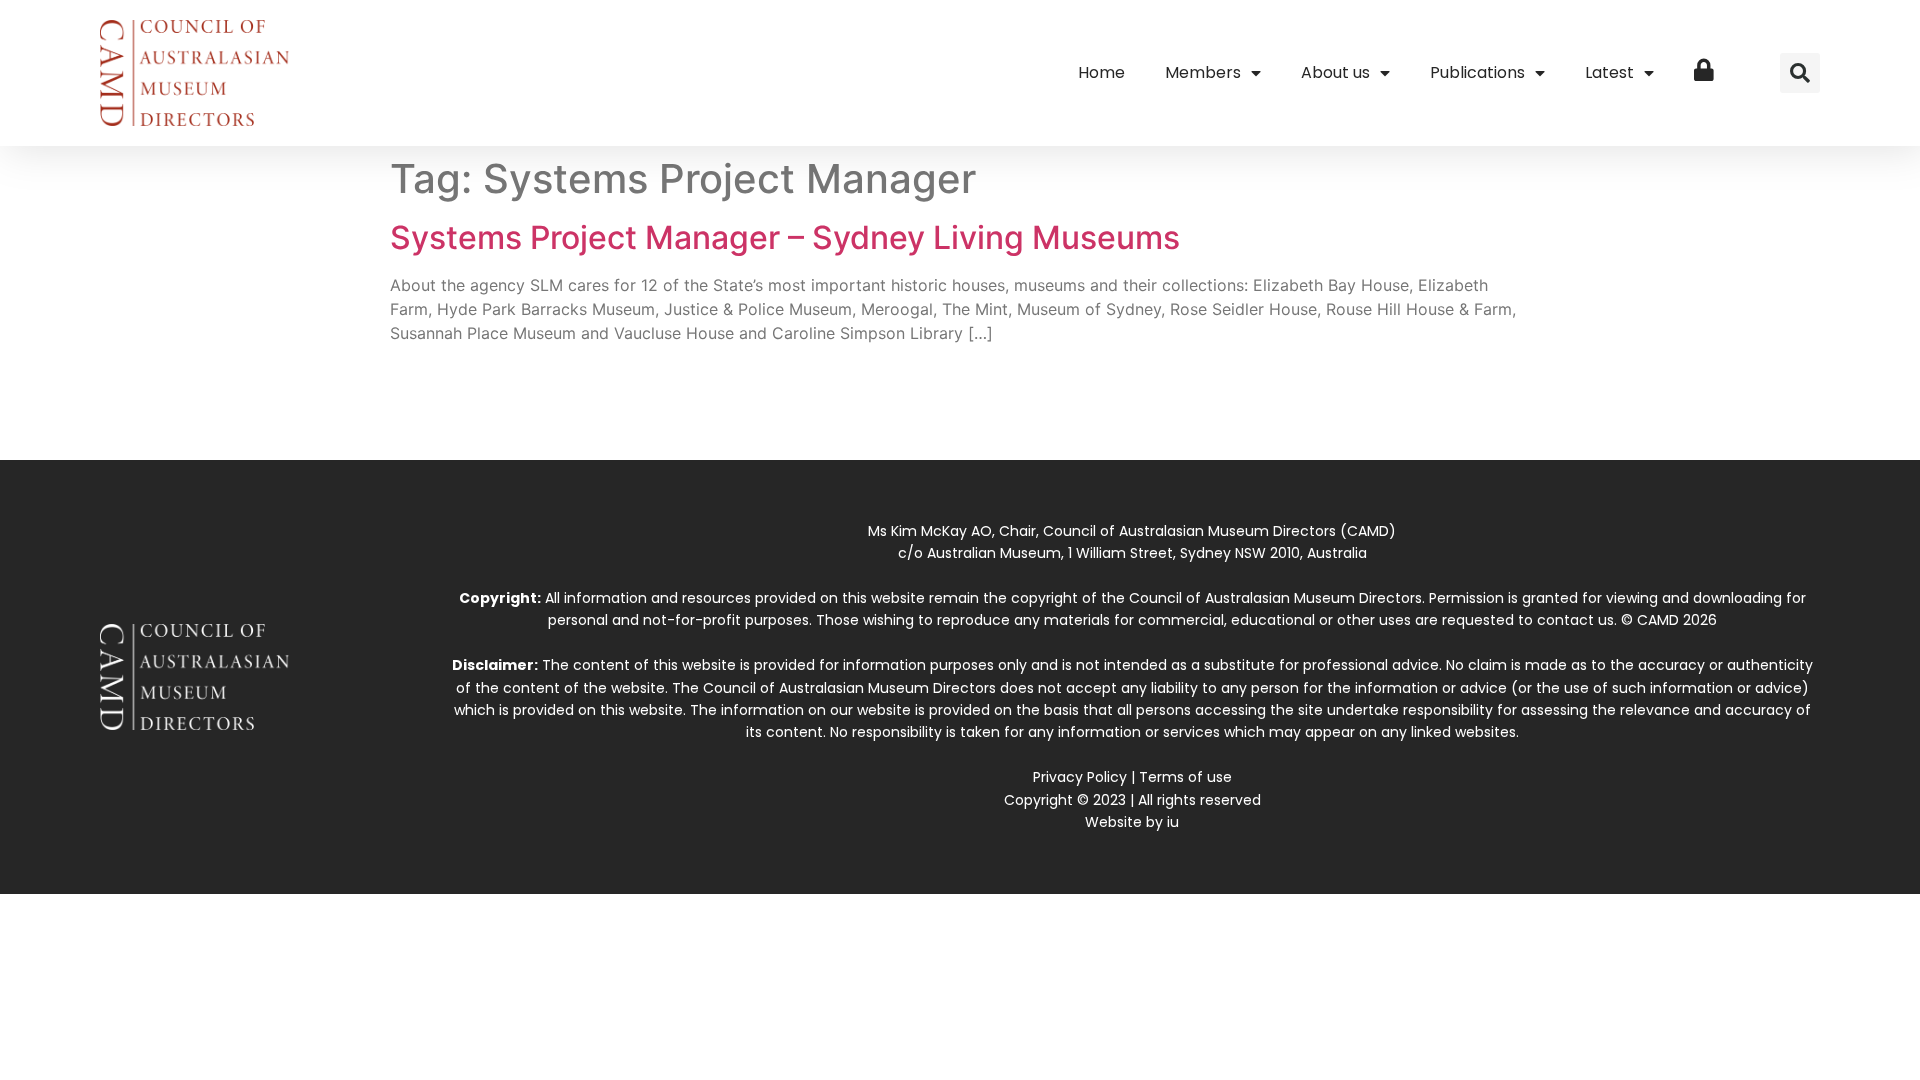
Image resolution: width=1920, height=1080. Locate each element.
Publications (1477, 72)
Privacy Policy (1080, 777)
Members (1203, 72)
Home (1101, 72)
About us (1335, 72)
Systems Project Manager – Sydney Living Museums (785, 237)
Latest (1609, 72)
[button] (1800, 73)
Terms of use (1185, 777)
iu (1173, 822)
